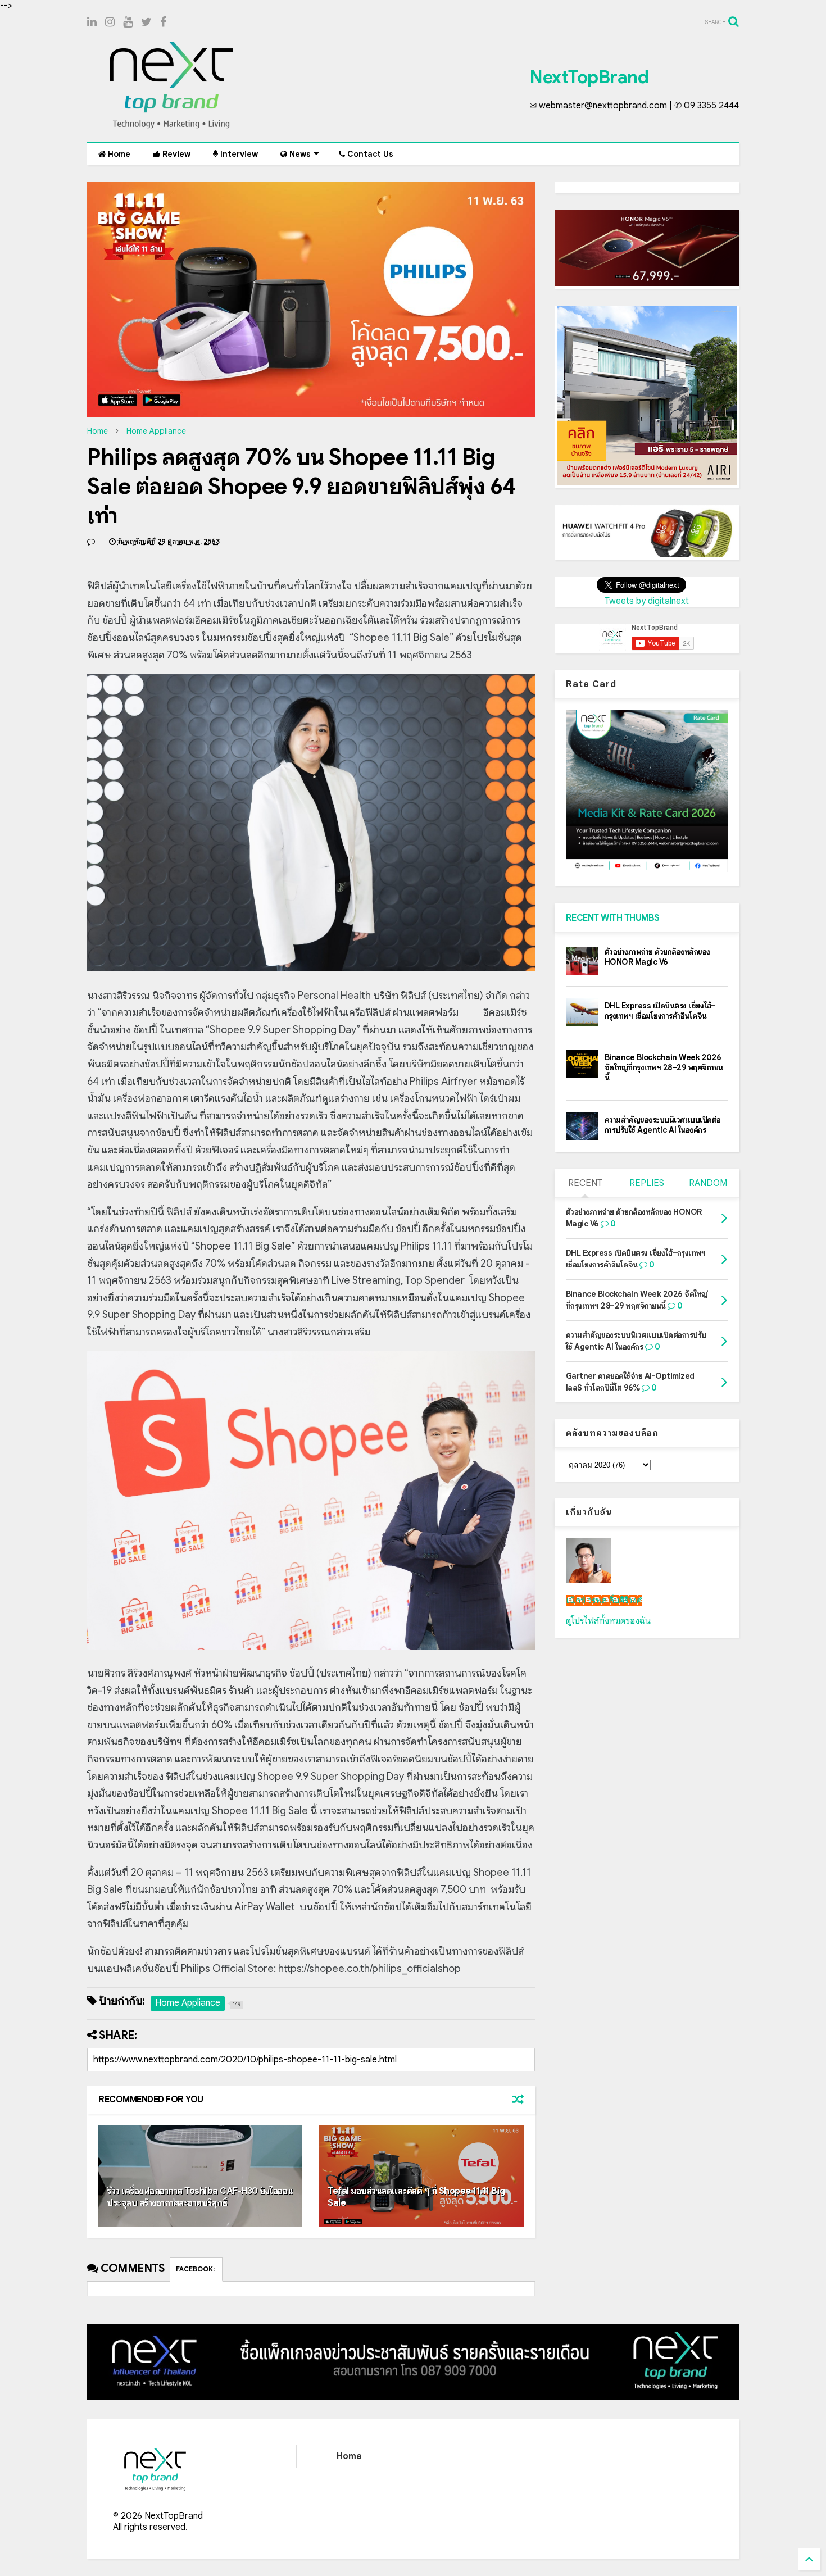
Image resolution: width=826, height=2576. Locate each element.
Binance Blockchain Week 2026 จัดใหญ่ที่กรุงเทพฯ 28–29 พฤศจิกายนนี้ (664, 1067)
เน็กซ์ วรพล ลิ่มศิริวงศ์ (604, 1601)
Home (118, 154)
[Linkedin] (92, 22)
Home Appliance (156, 431)
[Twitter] (146, 22)
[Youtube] (128, 22)
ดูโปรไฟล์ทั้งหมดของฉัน (609, 1621)
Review (175, 154)
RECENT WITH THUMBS (613, 918)
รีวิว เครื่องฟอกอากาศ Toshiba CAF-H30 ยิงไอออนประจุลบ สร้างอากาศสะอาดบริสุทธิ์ (200, 2197)
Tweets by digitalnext (647, 601)
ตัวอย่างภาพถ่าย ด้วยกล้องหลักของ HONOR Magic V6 (657, 957)
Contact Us (369, 154)
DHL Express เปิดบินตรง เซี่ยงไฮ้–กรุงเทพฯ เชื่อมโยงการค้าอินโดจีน (660, 1011)
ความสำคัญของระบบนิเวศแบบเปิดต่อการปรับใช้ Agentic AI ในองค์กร (663, 1125)
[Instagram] (110, 22)
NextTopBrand (589, 77)
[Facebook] (163, 22)
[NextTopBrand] (171, 128)
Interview (238, 154)
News (299, 154)
